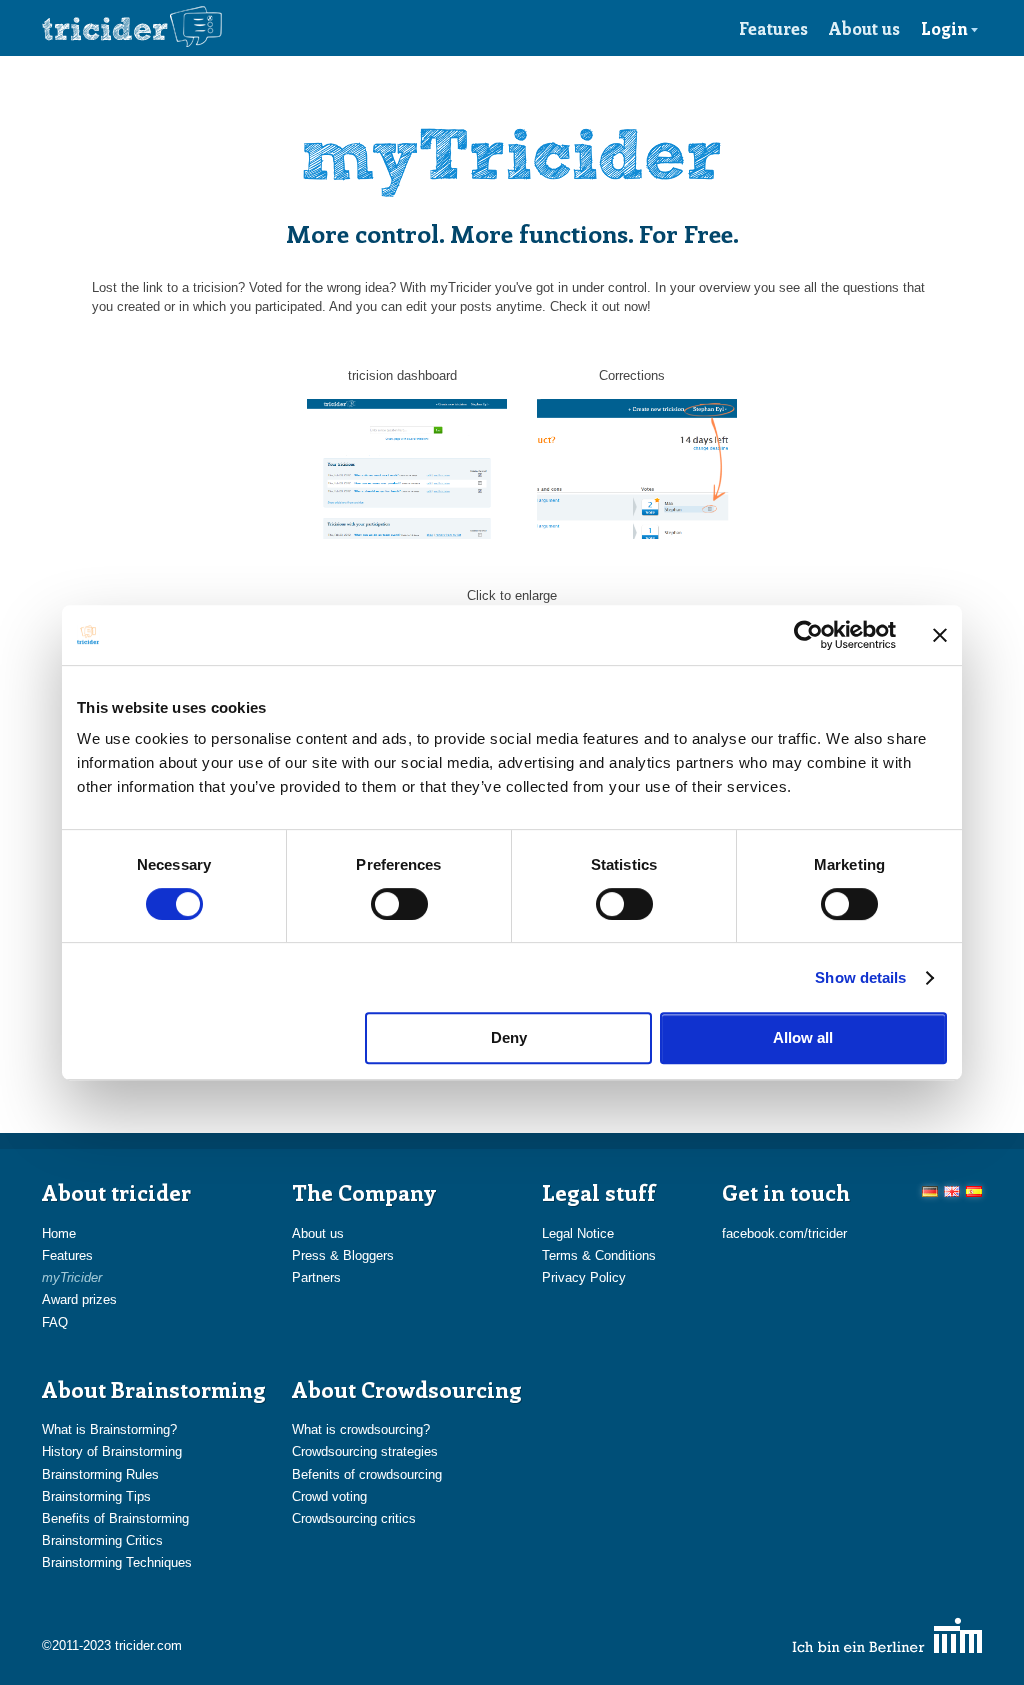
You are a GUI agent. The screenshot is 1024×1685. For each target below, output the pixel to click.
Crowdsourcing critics (354, 1518)
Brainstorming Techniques (117, 1562)
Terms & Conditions (599, 1255)
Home (59, 1233)
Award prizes (79, 1299)
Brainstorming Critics (102, 1540)
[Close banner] (940, 635)
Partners (316, 1277)
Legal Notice (578, 1233)
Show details (860, 977)
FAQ (55, 1322)
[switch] (399, 904)
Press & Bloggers (343, 1255)
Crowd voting (329, 1496)
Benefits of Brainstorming (115, 1518)
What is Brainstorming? (109, 1429)
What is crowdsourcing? (361, 1429)
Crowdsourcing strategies (365, 1451)
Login (944, 28)
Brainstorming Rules (100, 1474)
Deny (509, 1037)
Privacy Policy (584, 1277)
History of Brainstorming (112, 1451)
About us (864, 28)
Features (773, 28)
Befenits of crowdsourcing (367, 1474)
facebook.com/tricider (784, 1233)
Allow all (803, 1037)
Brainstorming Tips (96, 1496)
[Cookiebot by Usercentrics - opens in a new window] (808, 635)
